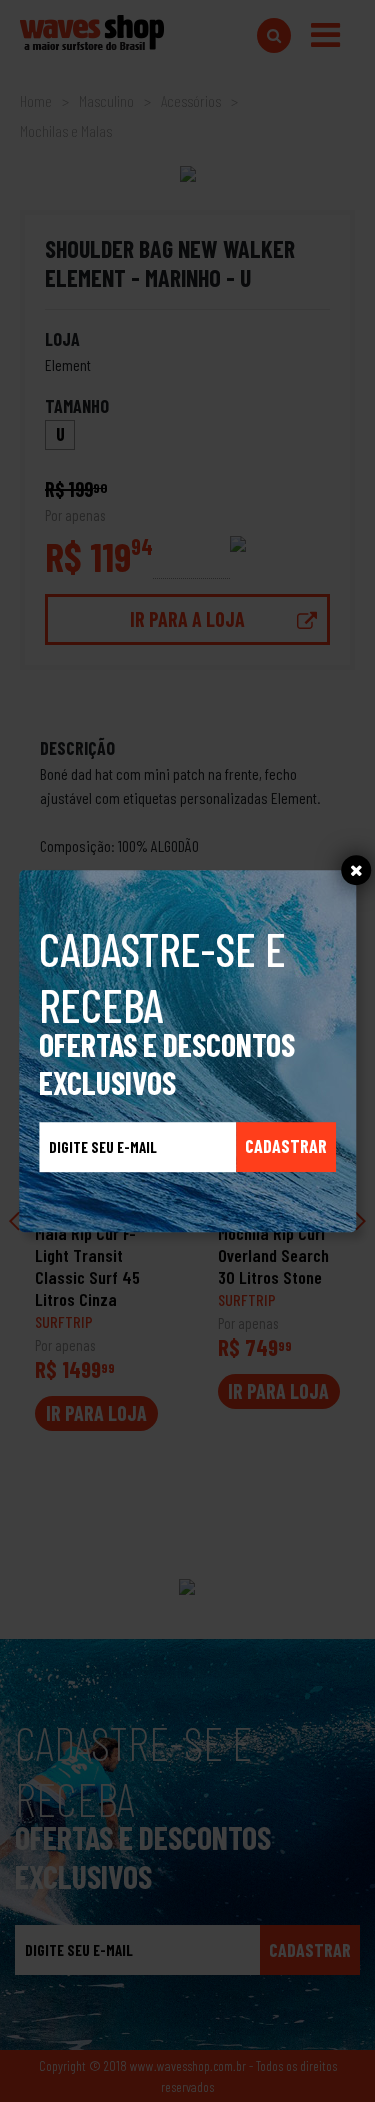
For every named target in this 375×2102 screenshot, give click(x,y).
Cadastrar (286, 1146)
